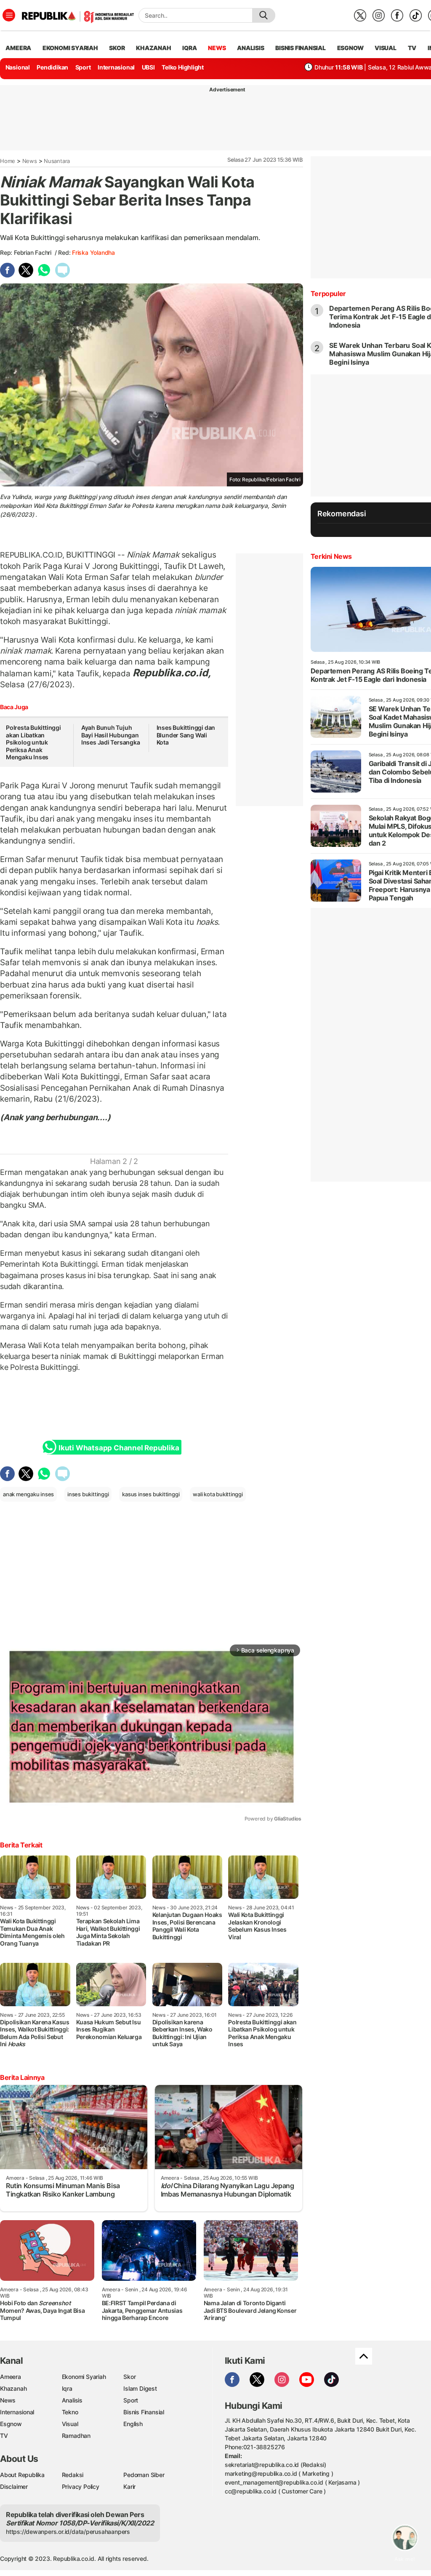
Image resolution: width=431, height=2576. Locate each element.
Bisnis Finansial (301, 48)
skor (117, 48)
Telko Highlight (183, 67)
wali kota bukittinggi (218, 1494)
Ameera (11, 2377)
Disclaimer (14, 2487)
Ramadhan (76, 2436)
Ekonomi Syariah (70, 48)
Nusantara (57, 161)
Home (8, 161)
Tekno (70, 2412)
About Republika (22, 2475)
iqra (189, 48)
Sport (83, 67)
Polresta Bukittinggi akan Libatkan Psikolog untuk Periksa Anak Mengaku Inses (33, 742)
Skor (129, 2377)
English (133, 2424)
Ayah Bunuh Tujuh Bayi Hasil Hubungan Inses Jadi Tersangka (111, 735)
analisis (250, 48)
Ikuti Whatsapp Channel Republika (119, 1448)
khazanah (153, 48)
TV (412, 48)
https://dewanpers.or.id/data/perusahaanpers (68, 2532)
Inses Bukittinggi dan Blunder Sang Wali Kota (186, 735)
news (217, 48)
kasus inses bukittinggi (151, 1494)
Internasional (116, 67)
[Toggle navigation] (9, 15)
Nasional (18, 67)
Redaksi (73, 2475)
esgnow (350, 48)
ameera (18, 48)
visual (386, 48)
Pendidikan (52, 67)
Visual (70, 2424)
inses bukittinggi (88, 1494)
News (30, 161)
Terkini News (331, 556)
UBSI (148, 67)
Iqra (67, 2388)
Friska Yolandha (93, 252)
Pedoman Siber (144, 2475)
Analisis (72, 2400)
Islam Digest (140, 2388)
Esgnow (11, 2424)
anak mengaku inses (28, 1494)
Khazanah (13, 2388)
